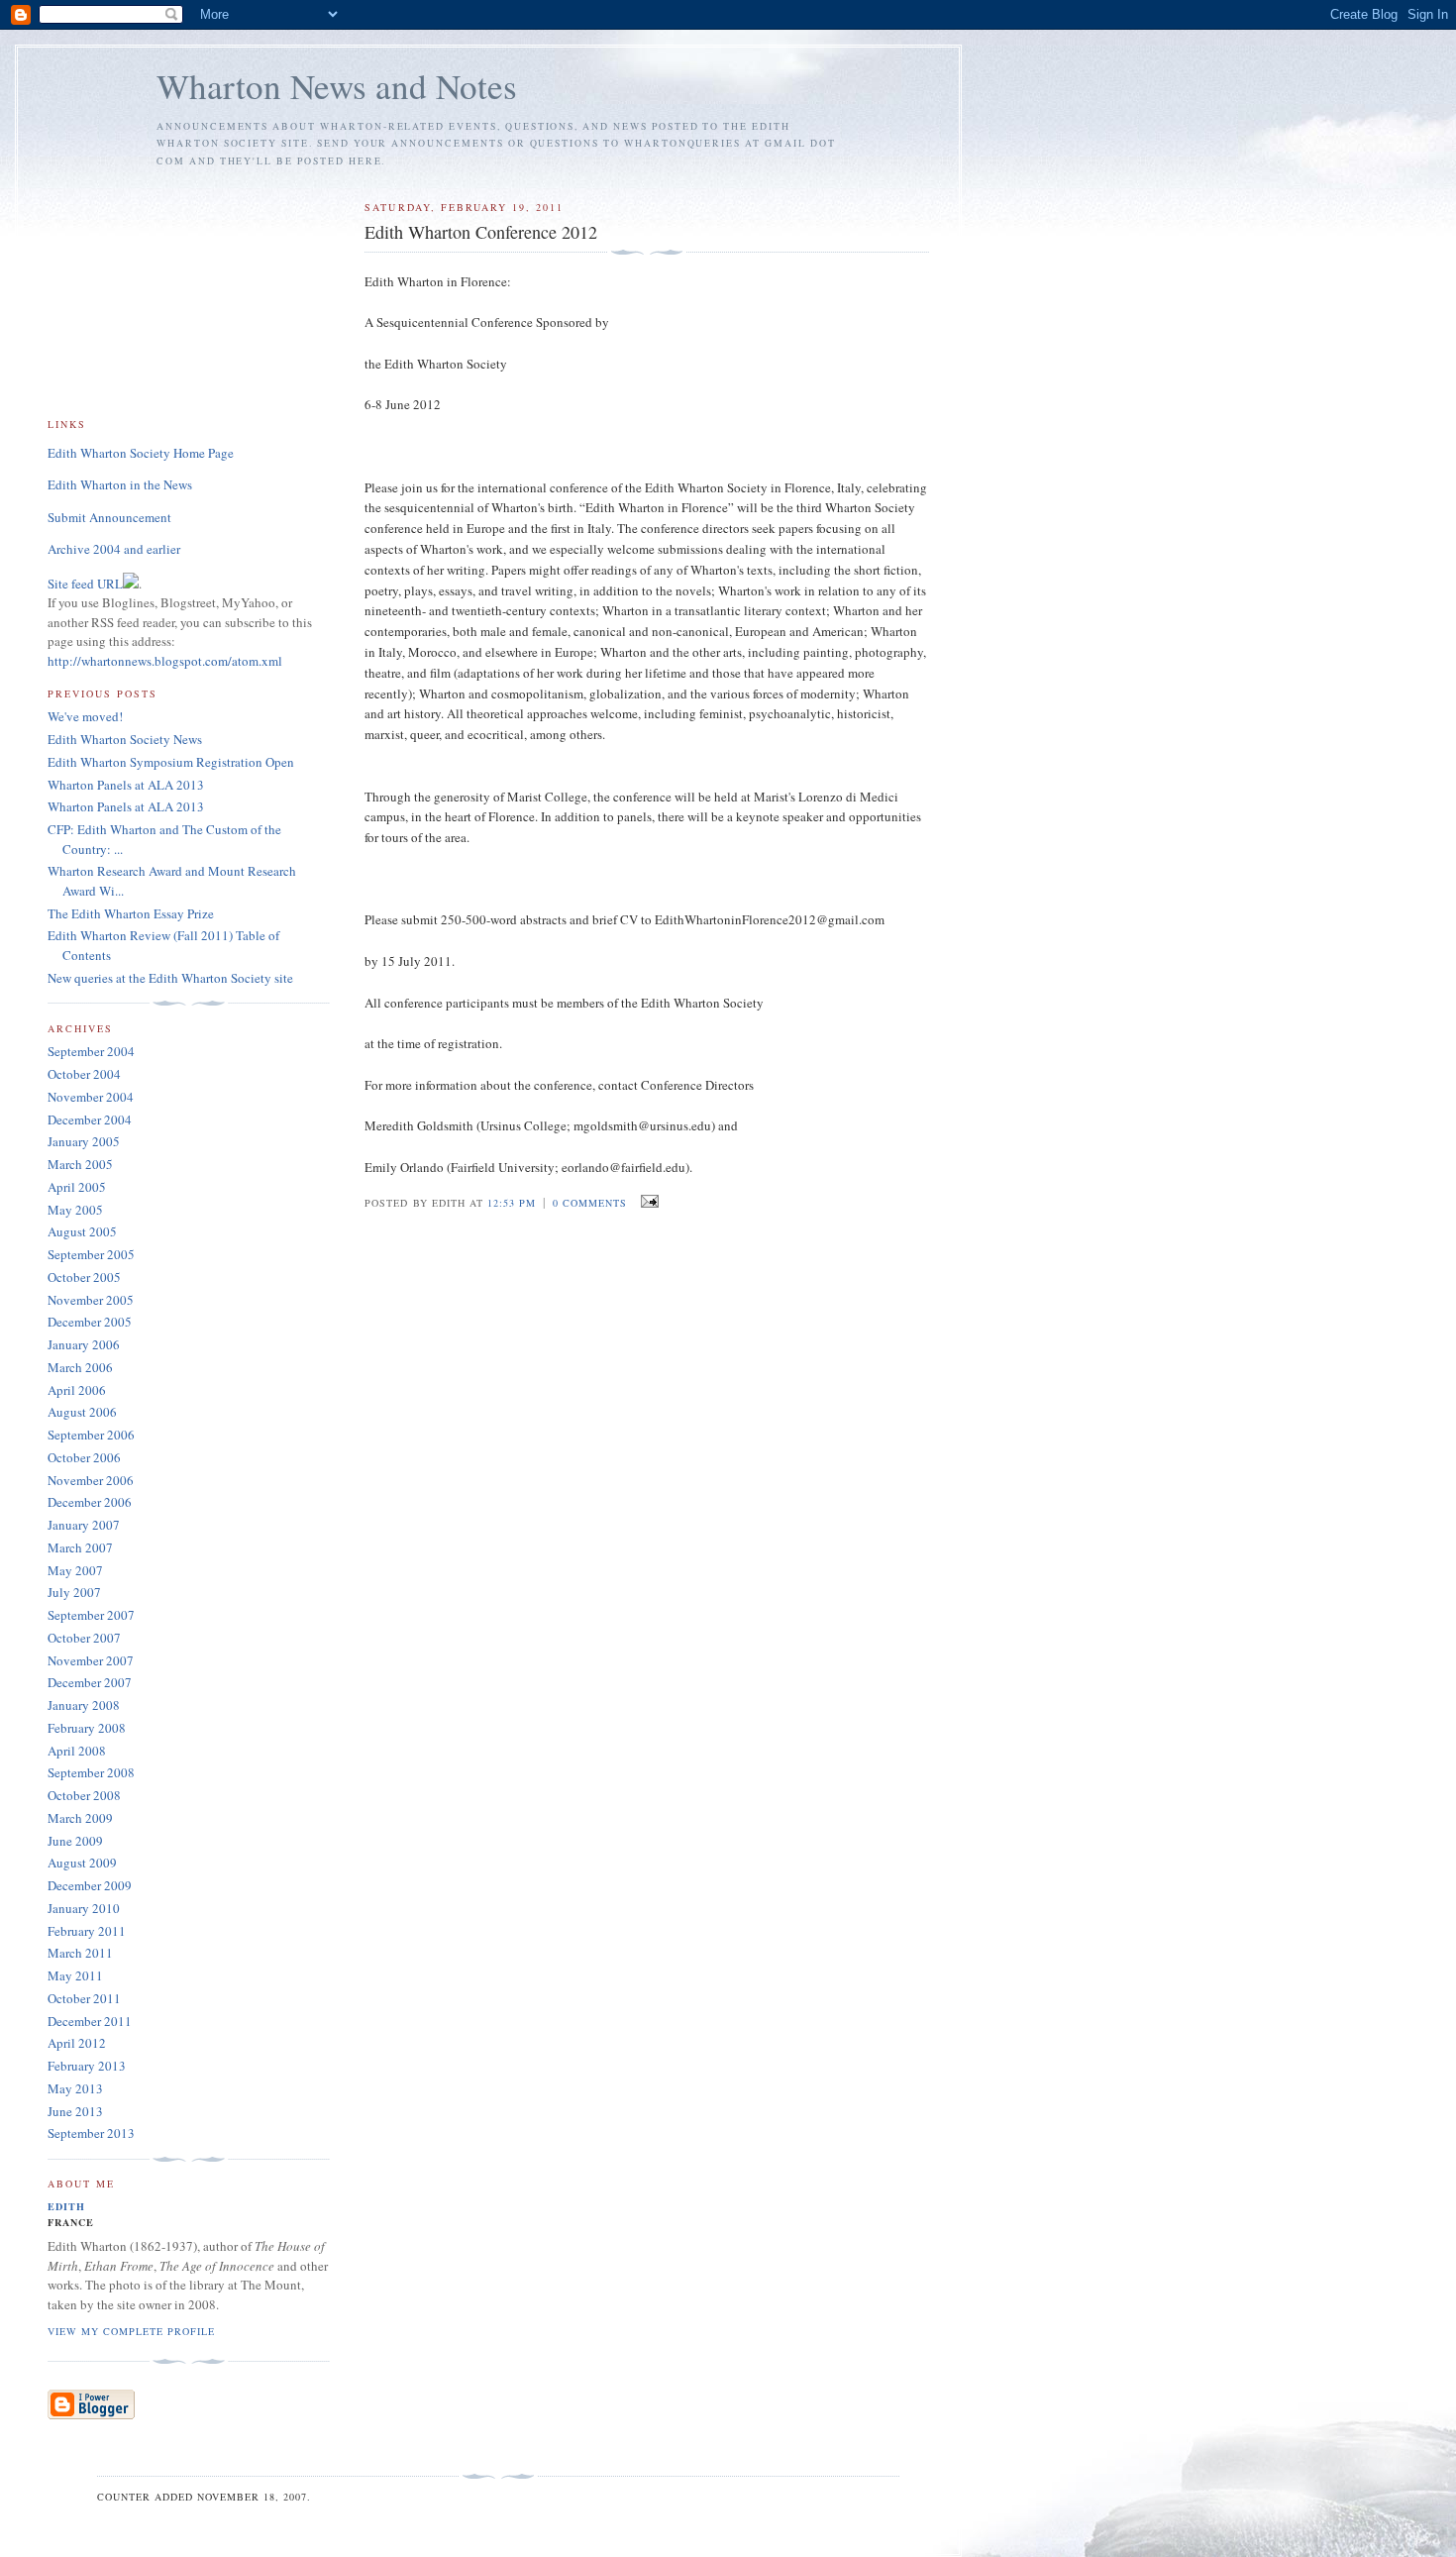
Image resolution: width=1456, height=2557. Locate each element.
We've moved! (85, 716)
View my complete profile (131, 2331)
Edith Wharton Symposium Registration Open (171, 762)
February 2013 (87, 2066)
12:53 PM (512, 1203)
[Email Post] (646, 1202)
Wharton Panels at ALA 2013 (126, 785)
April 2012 (77, 2043)
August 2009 (82, 1863)
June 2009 (75, 1841)
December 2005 (90, 1322)
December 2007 (90, 1682)
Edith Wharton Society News (125, 739)
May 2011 (75, 1975)
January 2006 (84, 1344)
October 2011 (84, 1998)
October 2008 (84, 1795)
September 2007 (91, 1615)
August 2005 (82, 1231)
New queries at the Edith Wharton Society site (170, 978)
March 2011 (80, 1953)
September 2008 (91, 1772)
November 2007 (91, 1660)
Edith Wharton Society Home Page (141, 453)
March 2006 (80, 1367)
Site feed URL (85, 584)
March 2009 (80, 1818)
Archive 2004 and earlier (114, 549)
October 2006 (84, 1457)
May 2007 (75, 1570)
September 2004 (91, 1051)
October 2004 (84, 1074)
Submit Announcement (109, 517)
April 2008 (77, 1751)
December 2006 (90, 1502)
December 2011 (90, 2021)
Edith (66, 2206)
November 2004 (91, 1097)
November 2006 (91, 1480)
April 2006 (77, 1390)
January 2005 (84, 1141)
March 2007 (80, 1547)
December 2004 (90, 1119)
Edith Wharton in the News (120, 484)
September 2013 (91, 2133)
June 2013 (75, 2111)
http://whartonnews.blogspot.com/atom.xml (165, 661)
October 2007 (84, 1638)
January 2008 (84, 1705)
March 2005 (80, 1164)
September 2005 (91, 1254)
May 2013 (75, 2088)
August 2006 (82, 1412)
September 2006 (91, 1435)
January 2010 (84, 1908)
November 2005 (91, 1300)
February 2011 (87, 1931)
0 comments (590, 1203)
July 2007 (74, 1592)
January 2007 (84, 1525)
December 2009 (90, 1885)
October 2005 (84, 1277)
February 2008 (87, 1728)
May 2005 (75, 1210)
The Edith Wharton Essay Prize (131, 913)
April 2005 (77, 1187)
